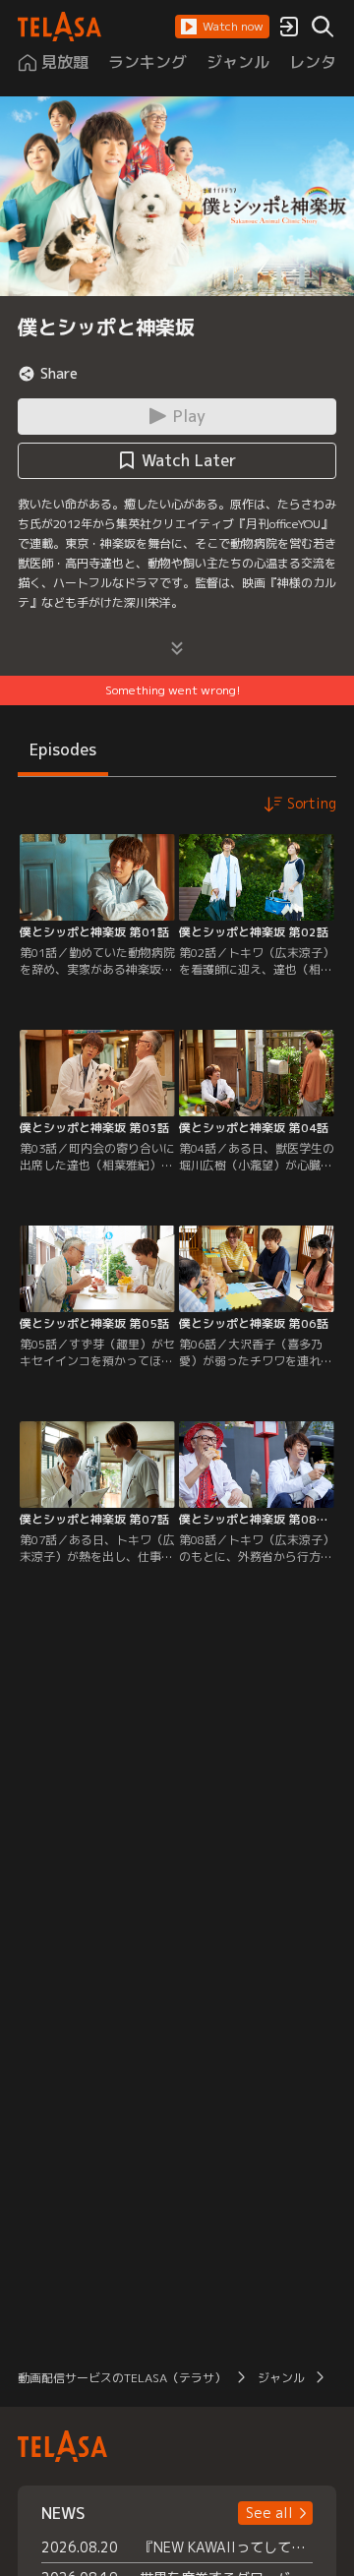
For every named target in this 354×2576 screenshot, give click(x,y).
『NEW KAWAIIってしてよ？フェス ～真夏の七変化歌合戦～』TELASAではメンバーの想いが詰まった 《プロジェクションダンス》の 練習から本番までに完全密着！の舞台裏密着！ (226, 2547)
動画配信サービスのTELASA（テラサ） (122, 2378)
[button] (222, 27)
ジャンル (281, 2378)
